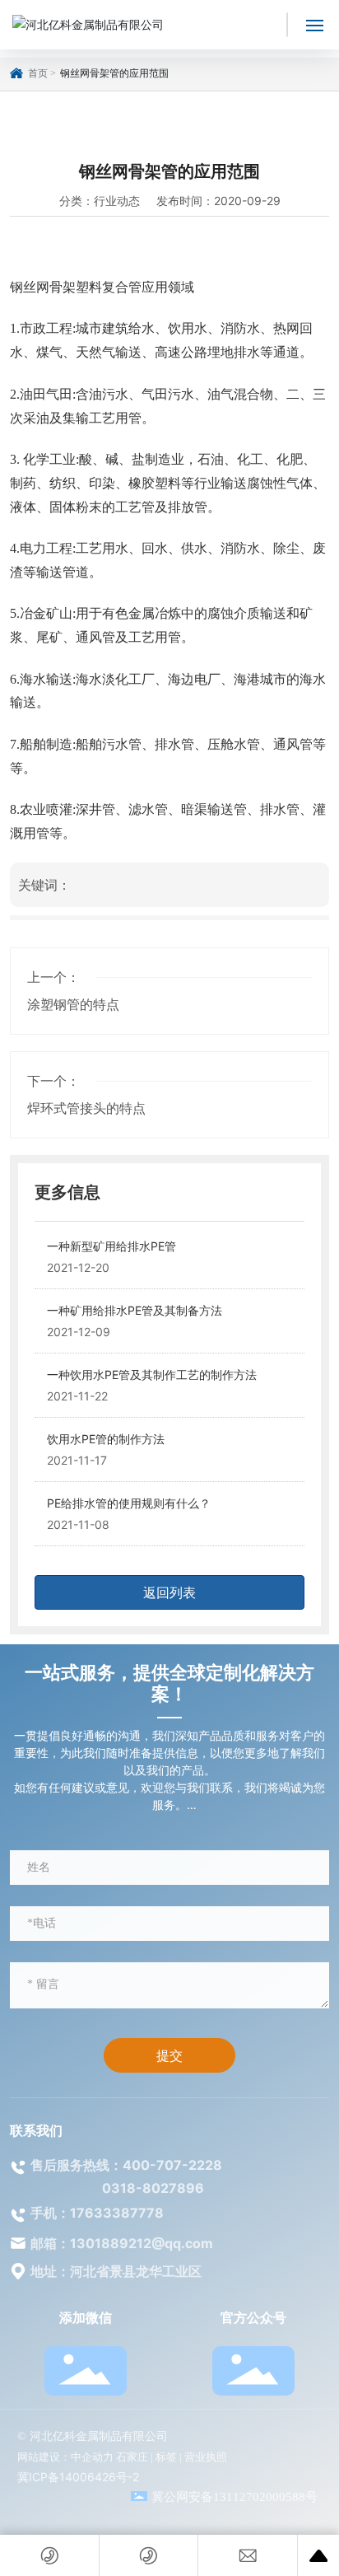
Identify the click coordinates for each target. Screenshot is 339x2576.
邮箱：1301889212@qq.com (122, 2243)
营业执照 (206, 2457)
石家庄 (132, 2457)
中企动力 (92, 2457)
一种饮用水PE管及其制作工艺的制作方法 (152, 1374)
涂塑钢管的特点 (73, 1004)
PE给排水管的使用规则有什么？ (129, 1503)
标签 (166, 2457)
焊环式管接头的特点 (86, 1108)
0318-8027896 (153, 2188)
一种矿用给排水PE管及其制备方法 (135, 1310)
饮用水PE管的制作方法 (106, 1439)
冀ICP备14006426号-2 (78, 2477)
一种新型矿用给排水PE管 (111, 1246)
